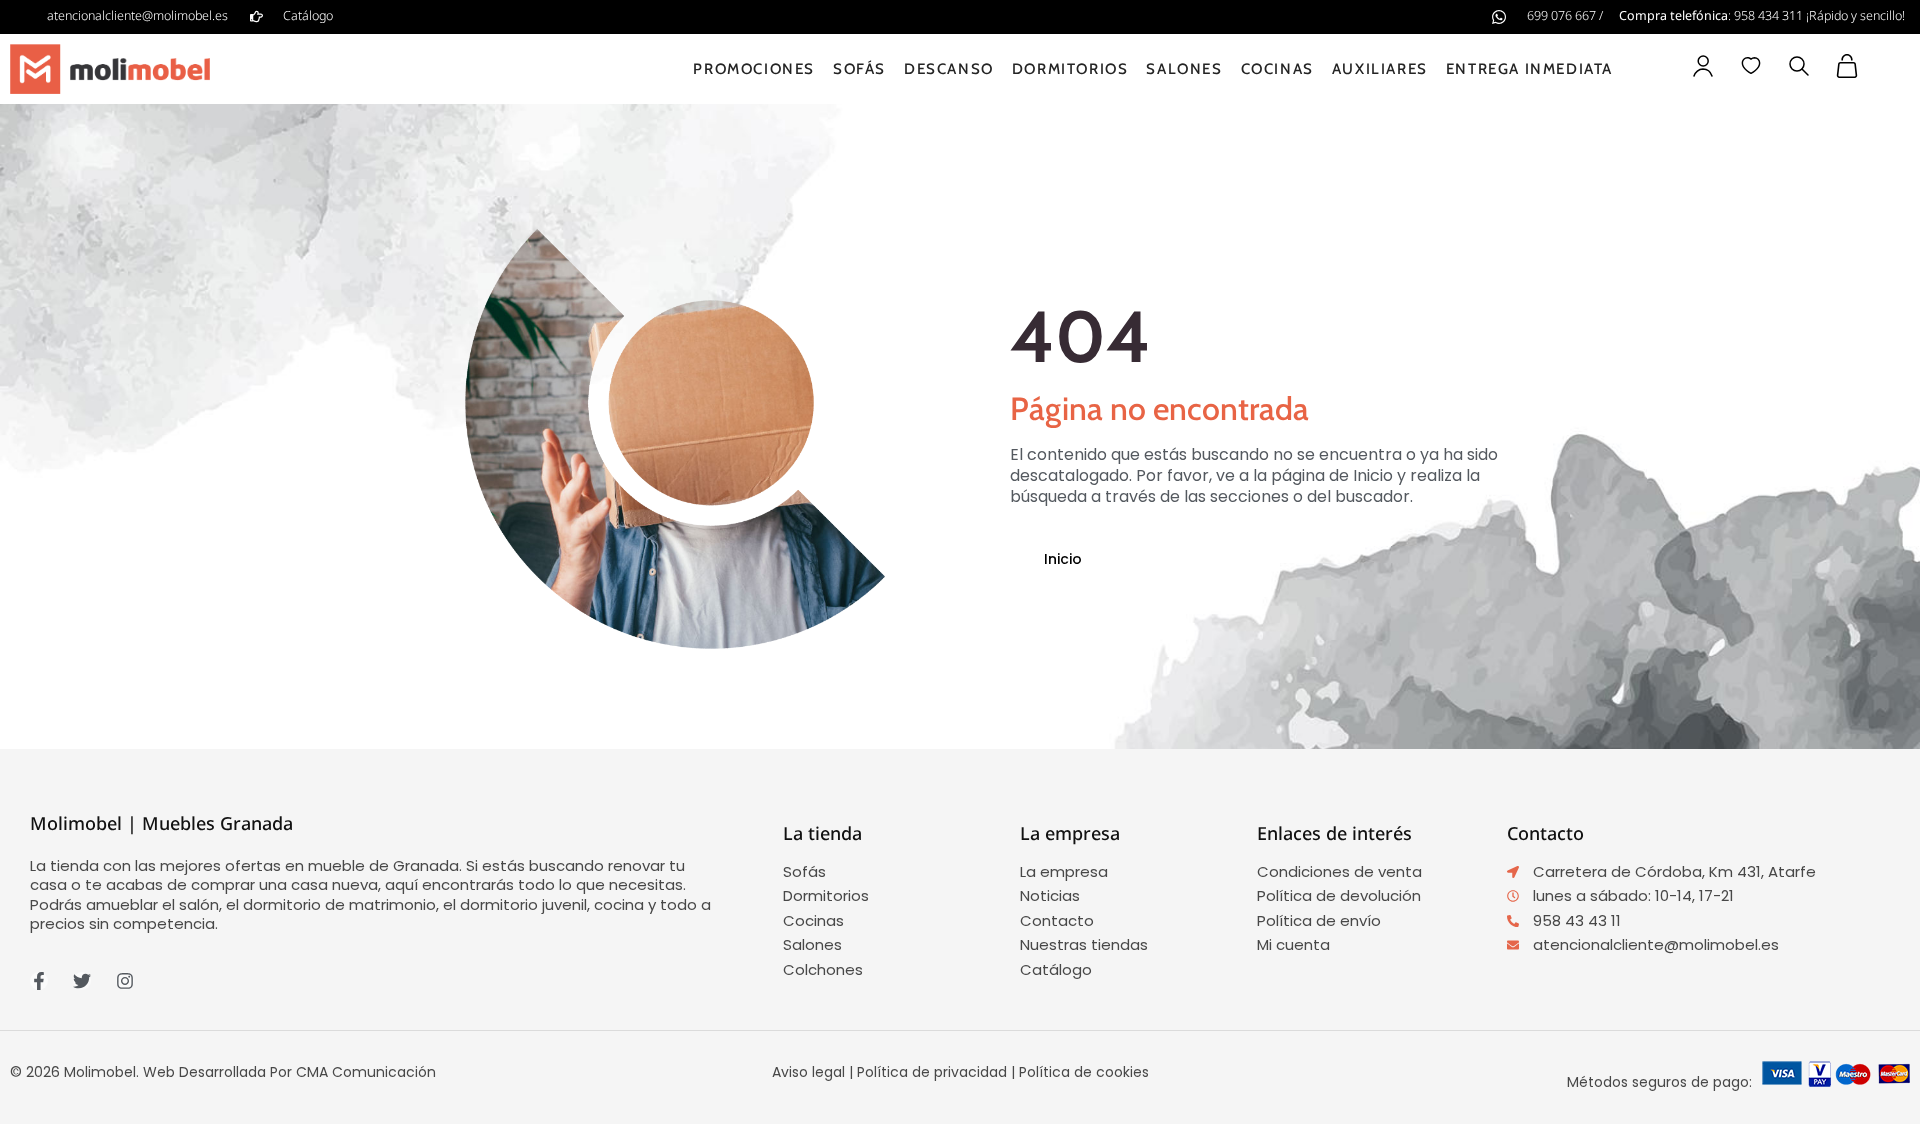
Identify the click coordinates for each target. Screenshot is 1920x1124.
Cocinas (1277, 69)
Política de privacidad (932, 1072)
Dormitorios (1070, 69)
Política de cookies (1084, 1072)
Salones (1184, 69)
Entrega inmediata (1529, 69)
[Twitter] (82, 981)
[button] (1799, 68)
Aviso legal (808, 1072)
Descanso (949, 69)
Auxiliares (1380, 69)
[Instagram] (125, 981)
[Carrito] (1847, 66)
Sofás (859, 69)
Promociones (754, 69)
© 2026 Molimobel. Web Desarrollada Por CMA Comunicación (223, 1072)
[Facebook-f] (39, 981)
